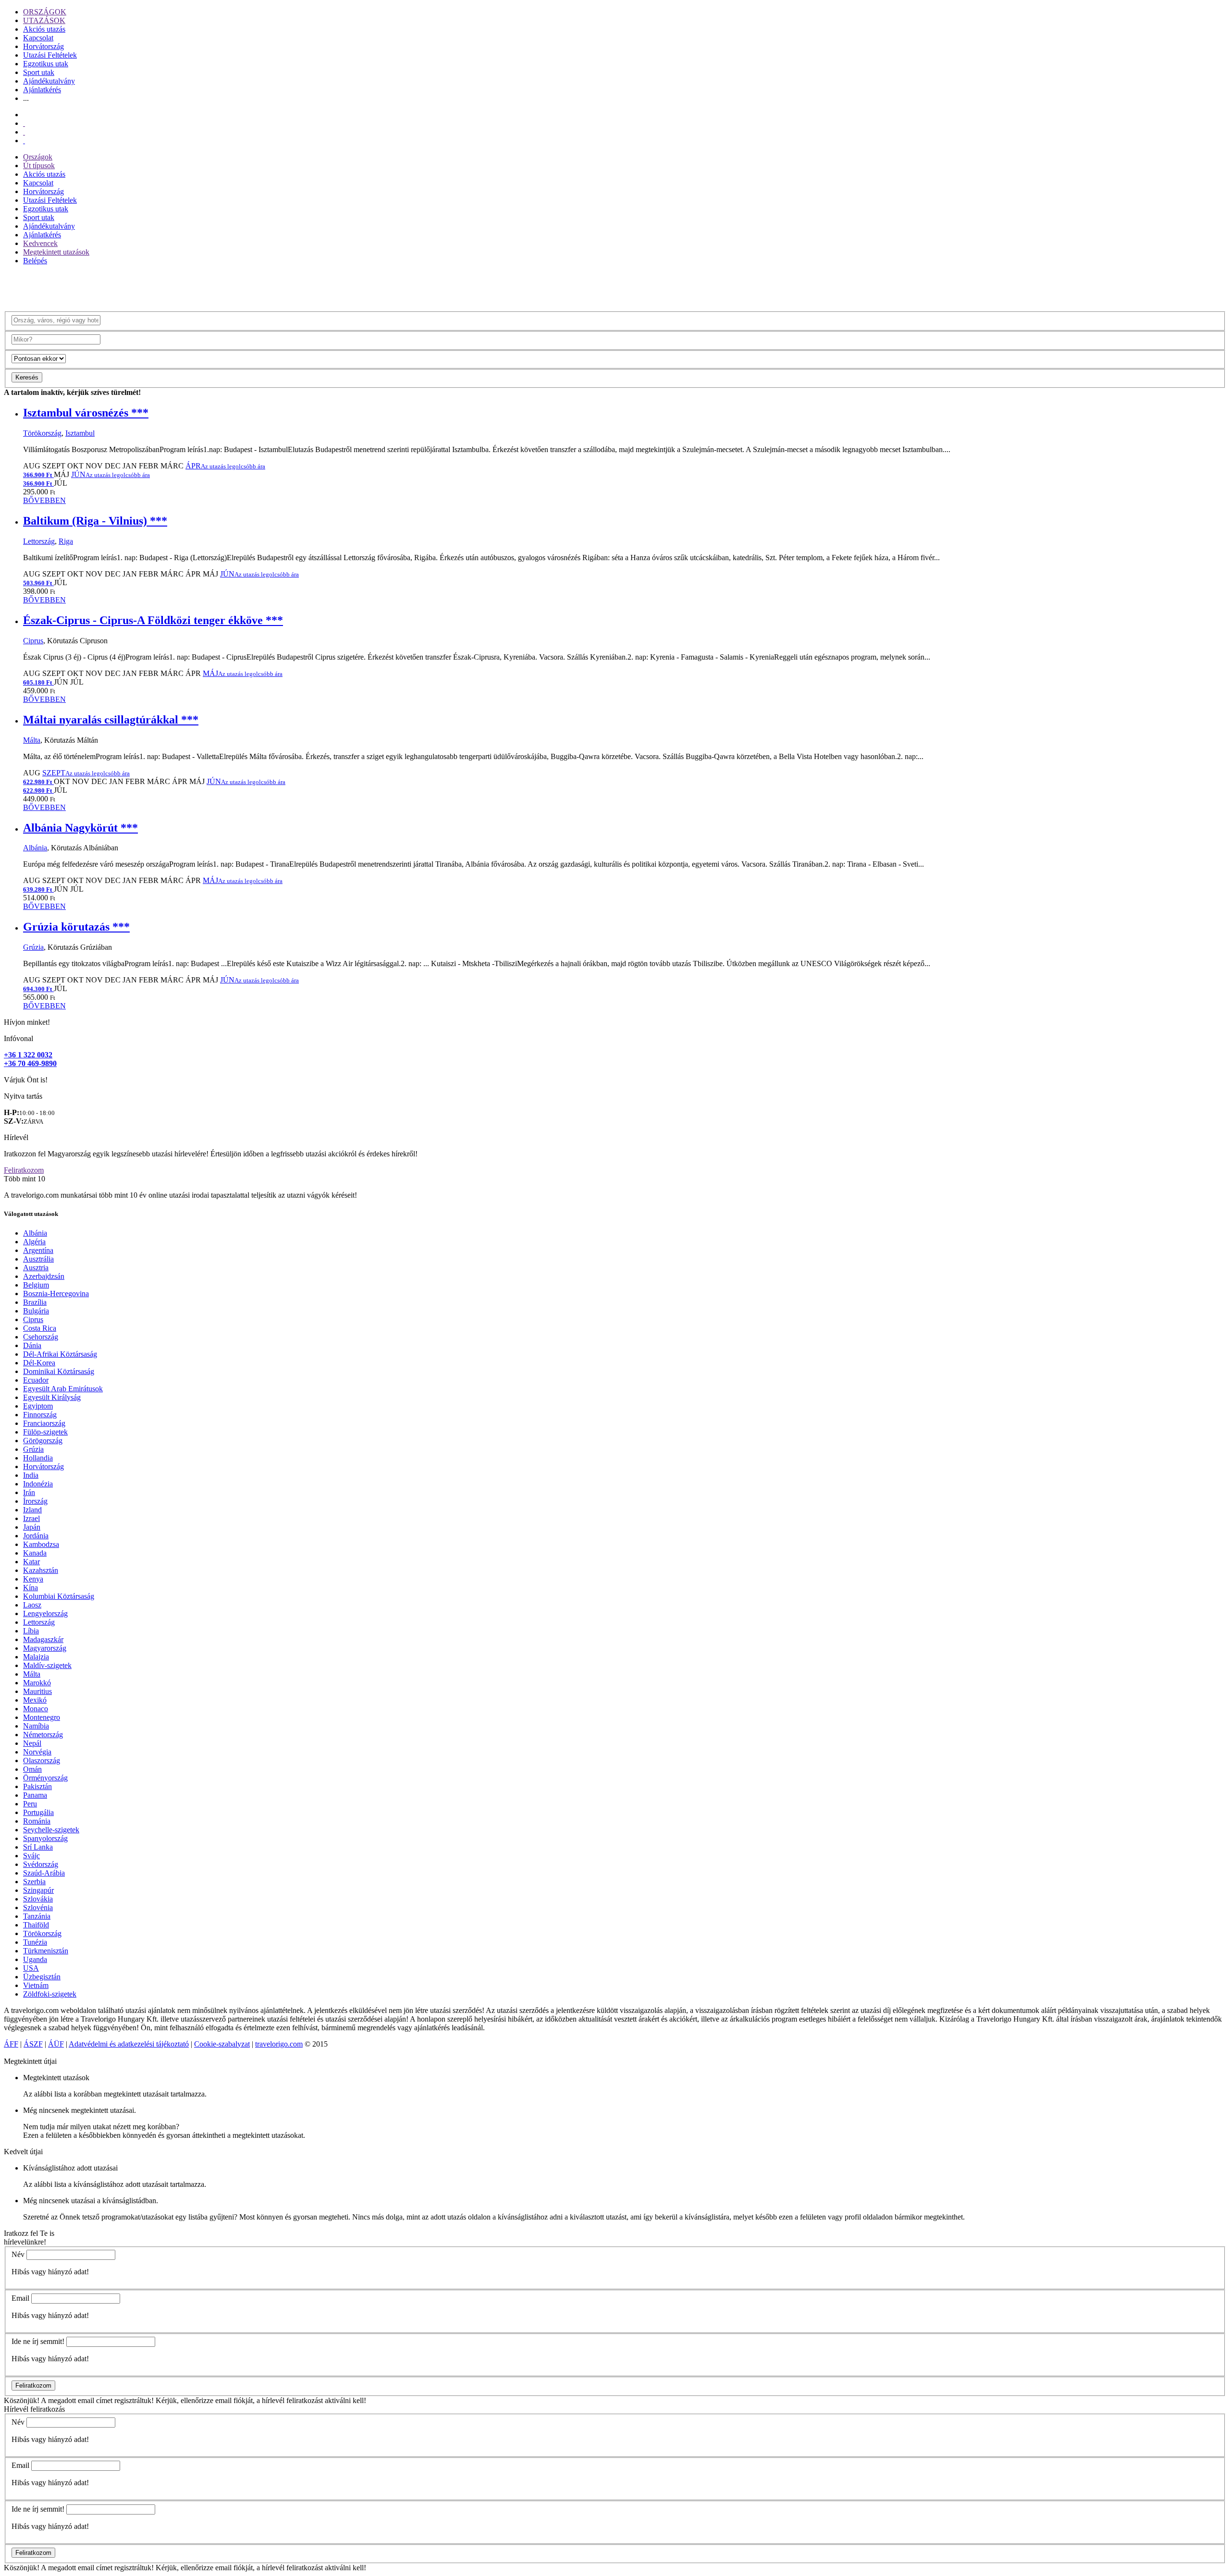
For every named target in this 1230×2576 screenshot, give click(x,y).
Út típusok (39, 166)
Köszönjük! (22, 2400)
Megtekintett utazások (56, 252)
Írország (35, 1501)
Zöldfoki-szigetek (50, 1994)
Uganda (35, 1959)
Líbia (31, 1631)
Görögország (43, 1441)
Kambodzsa (41, 1544)
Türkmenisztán (46, 1951)
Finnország (40, 1415)
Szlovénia (38, 1907)
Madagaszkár (43, 1639)
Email (20, 2298)
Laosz (32, 1605)
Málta (32, 740)
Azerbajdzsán (44, 1276)
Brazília (35, 1302)
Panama (35, 1795)
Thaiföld (36, 1925)
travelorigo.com (279, 2044)
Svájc (31, 1856)
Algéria (34, 1242)
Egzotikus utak (46, 64)
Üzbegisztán (42, 1977)
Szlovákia (38, 1899)
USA (31, 1968)
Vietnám (36, 1985)
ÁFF (11, 2044)
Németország (43, 1735)
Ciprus (33, 641)
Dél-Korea (39, 1363)
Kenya (33, 1579)
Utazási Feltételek (50, 55)
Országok (38, 157)
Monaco (36, 1709)
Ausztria (36, 1268)
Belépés (35, 261)
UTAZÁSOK (44, 20)
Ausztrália (38, 1259)
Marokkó (37, 1683)
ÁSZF (33, 2044)
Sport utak (39, 72)
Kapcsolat (38, 38)
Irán (29, 1492)
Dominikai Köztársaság (59, 1371)
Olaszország (42, 1760)
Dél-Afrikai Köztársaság (60, 1354)
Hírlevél (16, 1137)
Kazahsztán (41, 1570)
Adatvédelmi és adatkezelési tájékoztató (129, 2044)
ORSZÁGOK (45, 12)
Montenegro (42, 1717)
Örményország (45, 1778)
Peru (30, 1804)
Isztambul (80, 433)
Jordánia (36, 1536)
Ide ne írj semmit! (38, 2341)
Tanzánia (37, 1916)
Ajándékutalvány (49, 81)
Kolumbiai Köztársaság (59, 1596)
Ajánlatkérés (42, 90)
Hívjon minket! (27, 1022)
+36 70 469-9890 (30, 1063)
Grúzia (33, 947)
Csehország (41, 1337)
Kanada (35, 1553)
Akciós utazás (44, 29)
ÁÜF (56, 2044)
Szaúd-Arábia (44, 1873)
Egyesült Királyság (52, 1397)
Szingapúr (38, 1890)
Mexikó (35, 1700)
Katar (31, 1562)
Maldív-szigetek (47, 1665)
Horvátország (43, 46)
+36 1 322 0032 (28, 1055)
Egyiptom (38, 1406)
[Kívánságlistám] (24, 123)
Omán (32, 1769)
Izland (32, 1510)
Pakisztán (37, 1786)
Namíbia (36, 1726)
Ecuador (36, 1380)
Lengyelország (45, 1613)
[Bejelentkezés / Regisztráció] (24, 141)
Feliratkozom (24, 1170)
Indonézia (38, 1484)
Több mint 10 (25, 1179)
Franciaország (44, 1423)
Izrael (31, 1518)
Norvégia (37, 1752)
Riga (66, 541)
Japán (32, 1527)
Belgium (36, 1285)
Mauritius (37, 1691)
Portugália (38, 1812)
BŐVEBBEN (44, 500)
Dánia (32, 1345)
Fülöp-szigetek (45, 1432)
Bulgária (36, 1311)
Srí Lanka (38, 1847)
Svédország (41, 1864)
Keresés (27, 377)
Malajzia (36, 1657)
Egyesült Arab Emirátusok (63, 1389)
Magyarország (45, 1648)
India (31, 1475)
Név (18, 2254)
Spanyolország (45, 1838)
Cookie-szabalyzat (222, 2044)
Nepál (32, 1743)
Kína (31, 1588)
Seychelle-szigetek (51, 1830)
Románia (37, 1821)
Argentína (38, 1250)
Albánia (35, 848)
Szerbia (34, 1882)
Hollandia (38, 1458)
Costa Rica (40, 1328)
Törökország (42, 433)
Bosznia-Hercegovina (56, 1294)
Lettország (39, 541)
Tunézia (35, 1942)
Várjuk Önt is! (26, 1080)
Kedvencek (40, 243)
